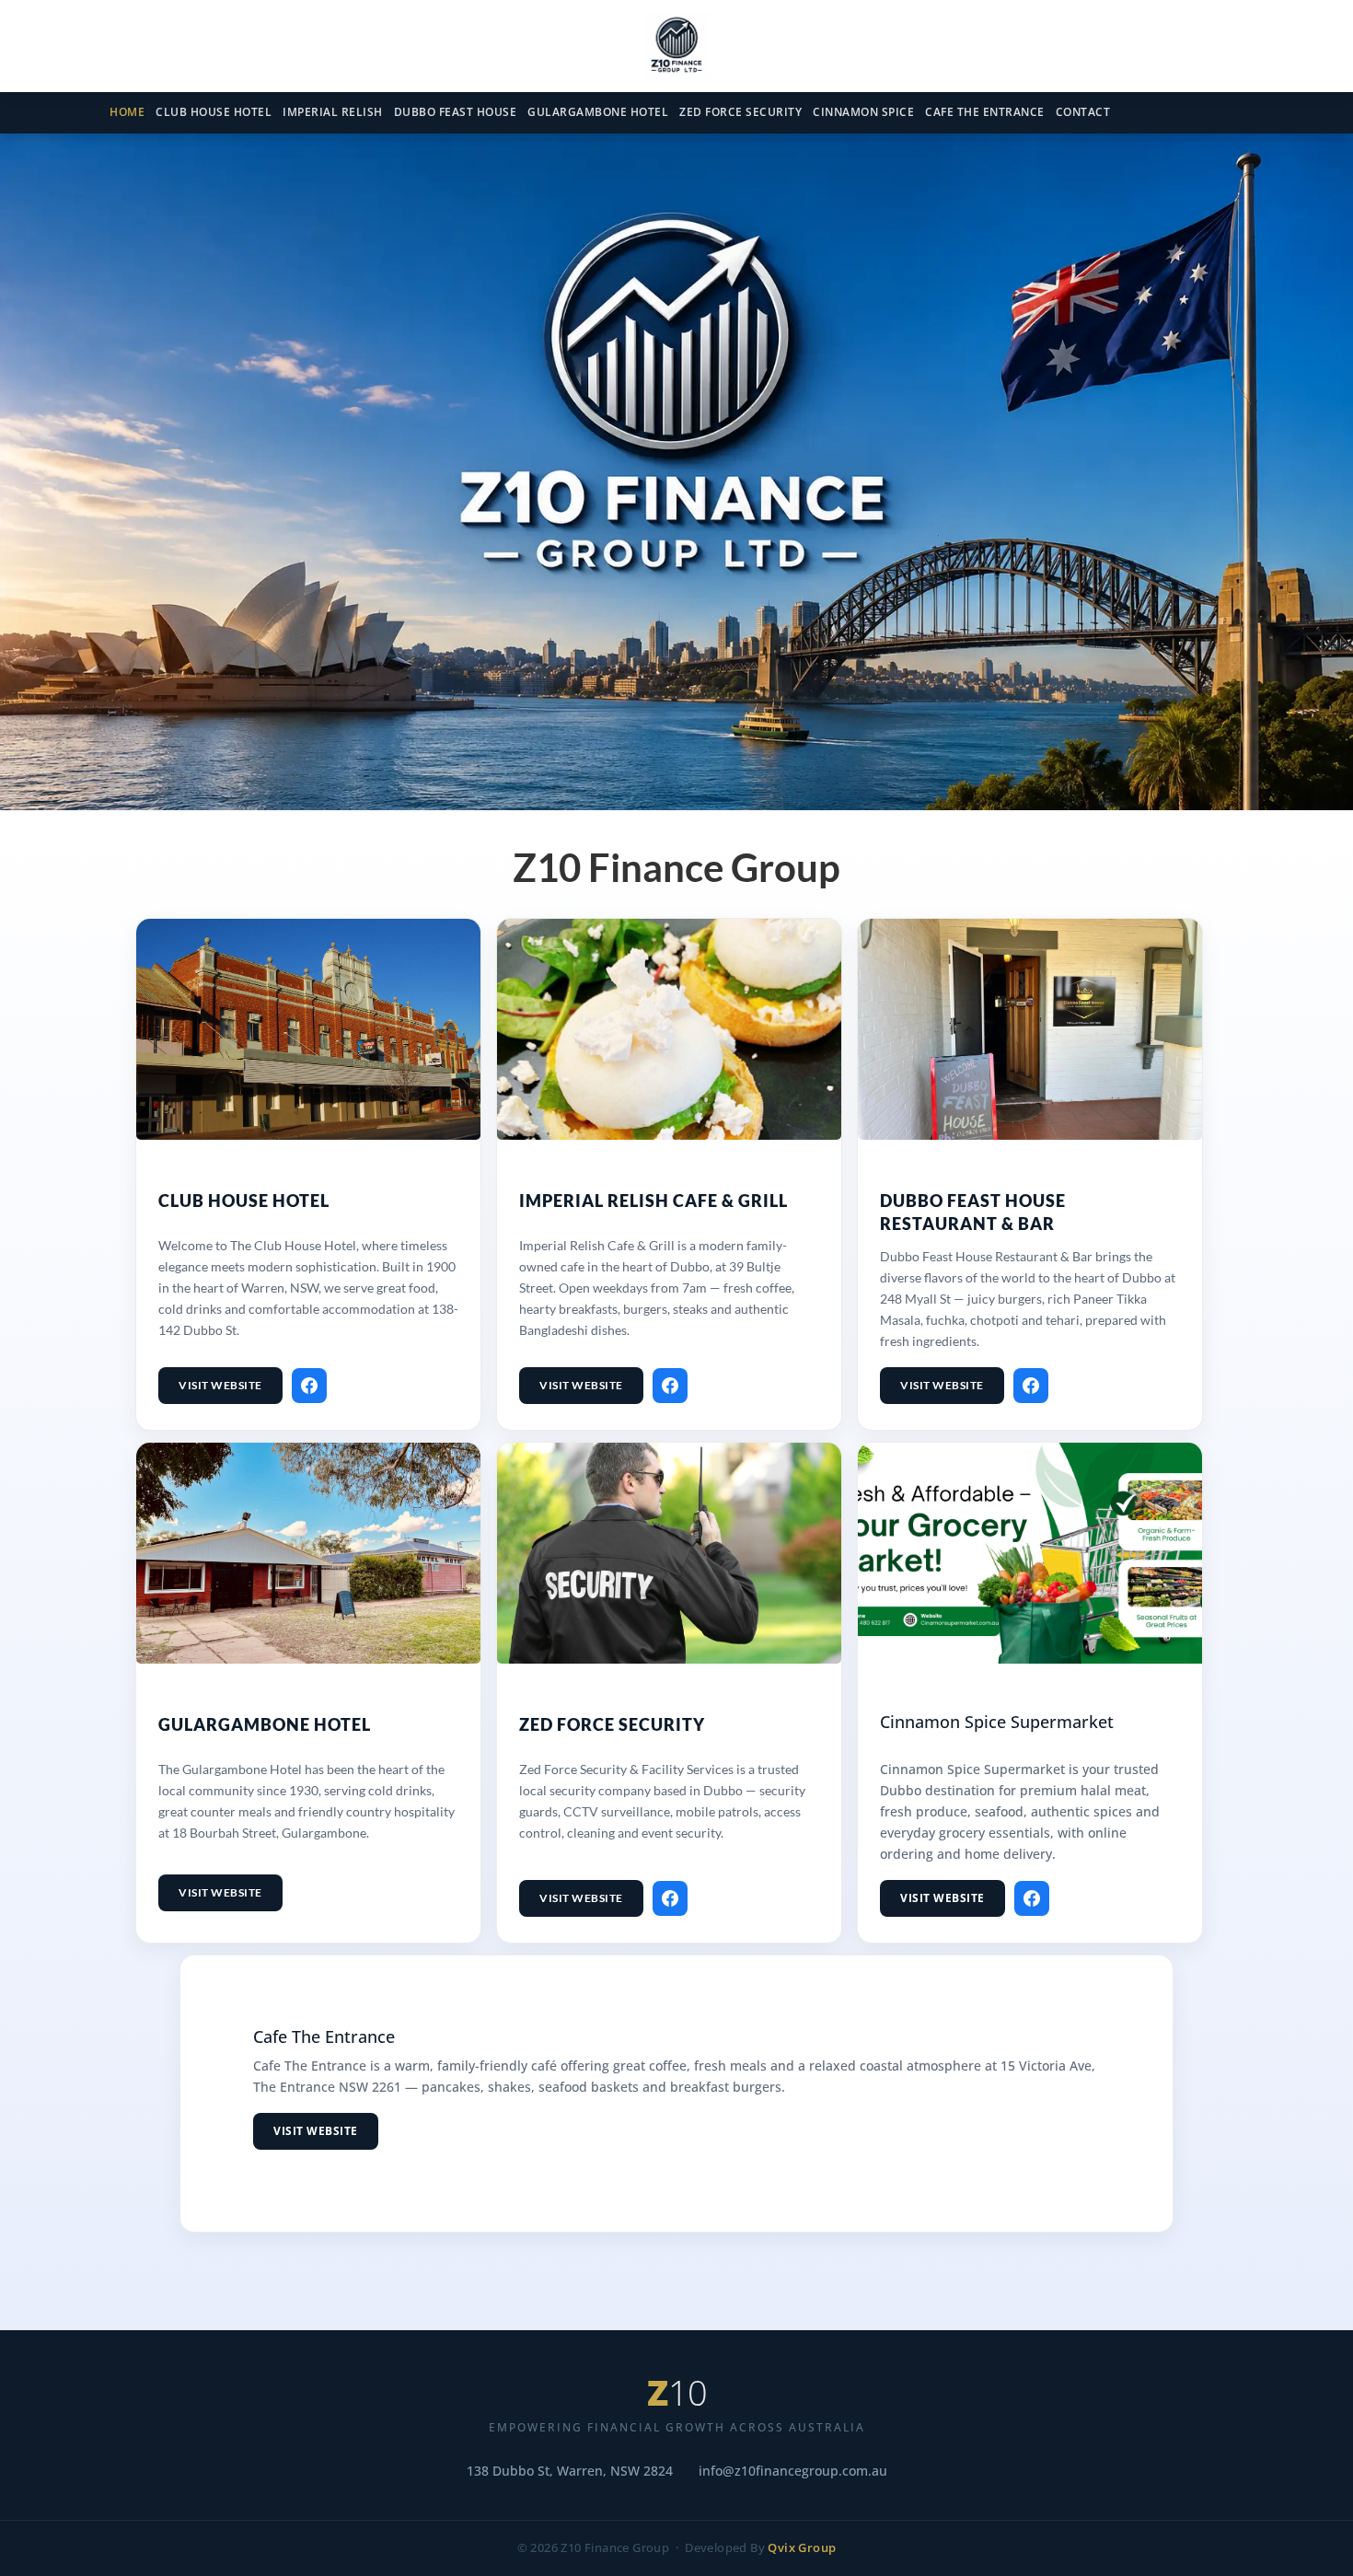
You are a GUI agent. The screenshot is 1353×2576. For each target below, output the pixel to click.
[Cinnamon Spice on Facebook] (1032, 1898)
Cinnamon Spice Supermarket (997, 1722)
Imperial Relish (333, 112)
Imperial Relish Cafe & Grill (653, 1201)
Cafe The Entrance (985, 112)
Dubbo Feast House (456, 112)
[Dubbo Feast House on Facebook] (1031, 1386)
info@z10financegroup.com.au (793, 2471)
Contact (1083, 112)
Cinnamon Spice (863, 112)
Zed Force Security (740, 112)
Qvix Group (802, 2548)
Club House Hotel (214, 112)
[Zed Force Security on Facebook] (670, 1898)
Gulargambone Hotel (598, 112)
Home (127, 112)
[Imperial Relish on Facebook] (670, 1386)
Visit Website (220, 1385)
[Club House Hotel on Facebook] (309, 1386)
